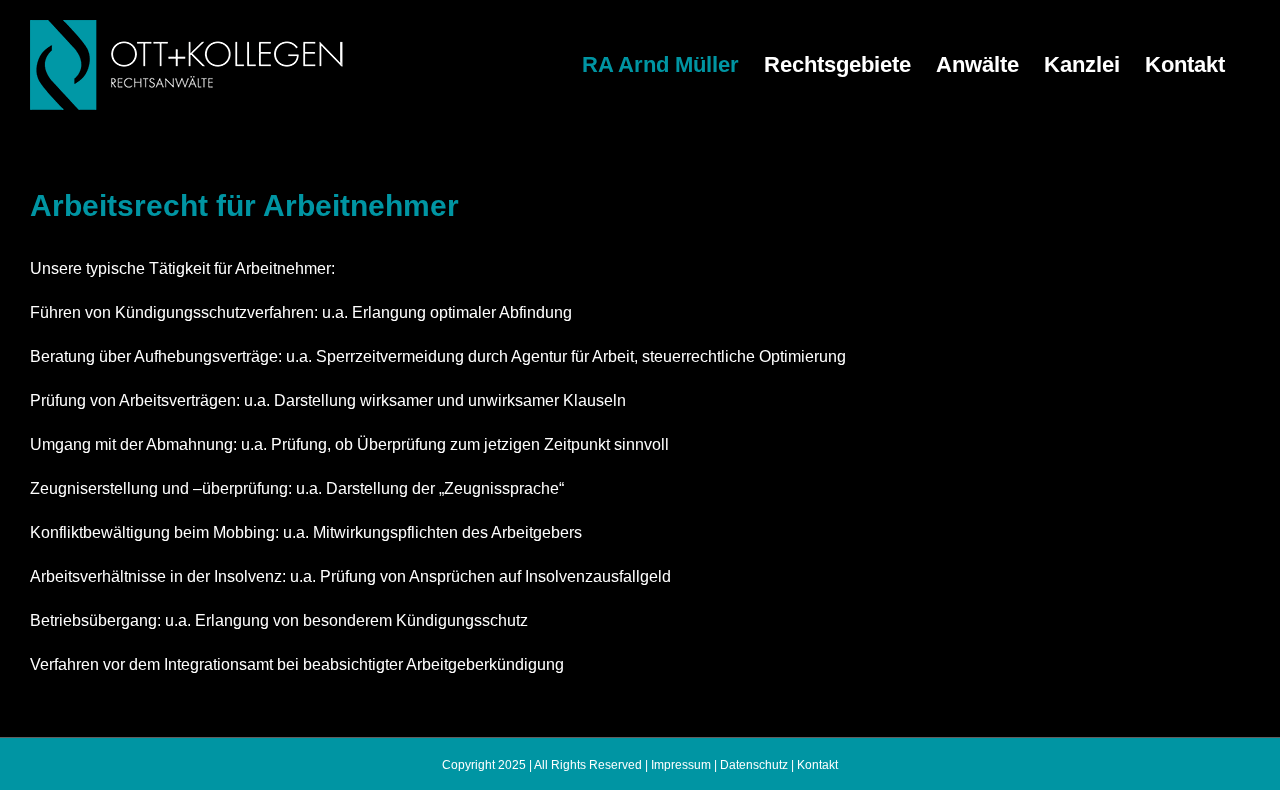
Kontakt (817, 765)
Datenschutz (754, 765)
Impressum (681, 765)
